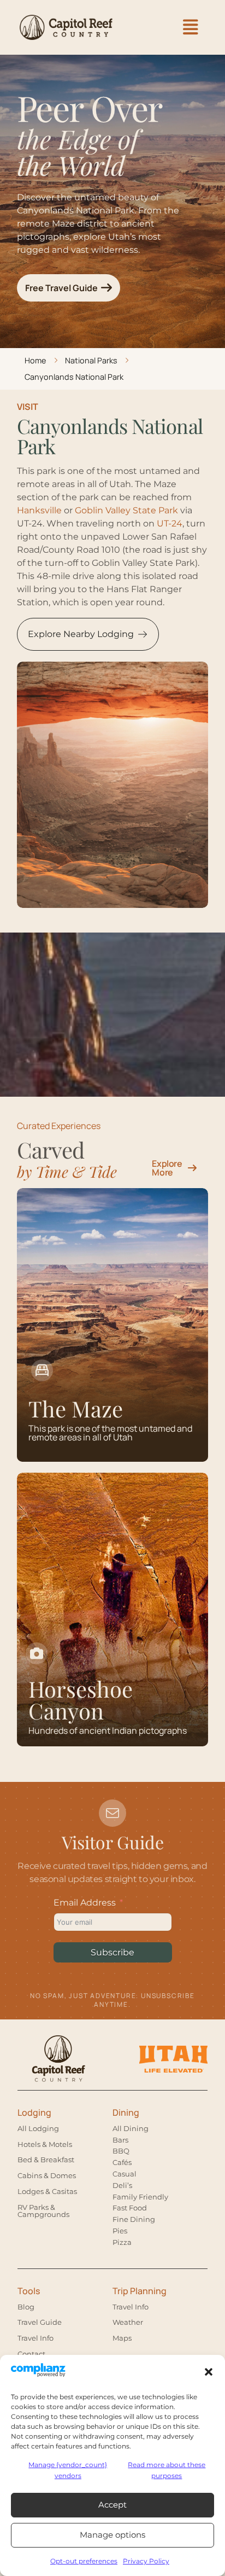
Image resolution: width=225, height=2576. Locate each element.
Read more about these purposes (167, 2470)
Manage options (112, 2535)
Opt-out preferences (84, 2561)
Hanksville (39, 510)
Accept (112, 2505)
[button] (209, 2372)
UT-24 (170, 523)
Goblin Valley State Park (126, 510)
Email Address (85, 1903)
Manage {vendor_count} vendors (68, 2470)
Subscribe (112, 1952)
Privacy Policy (146, 2561)
